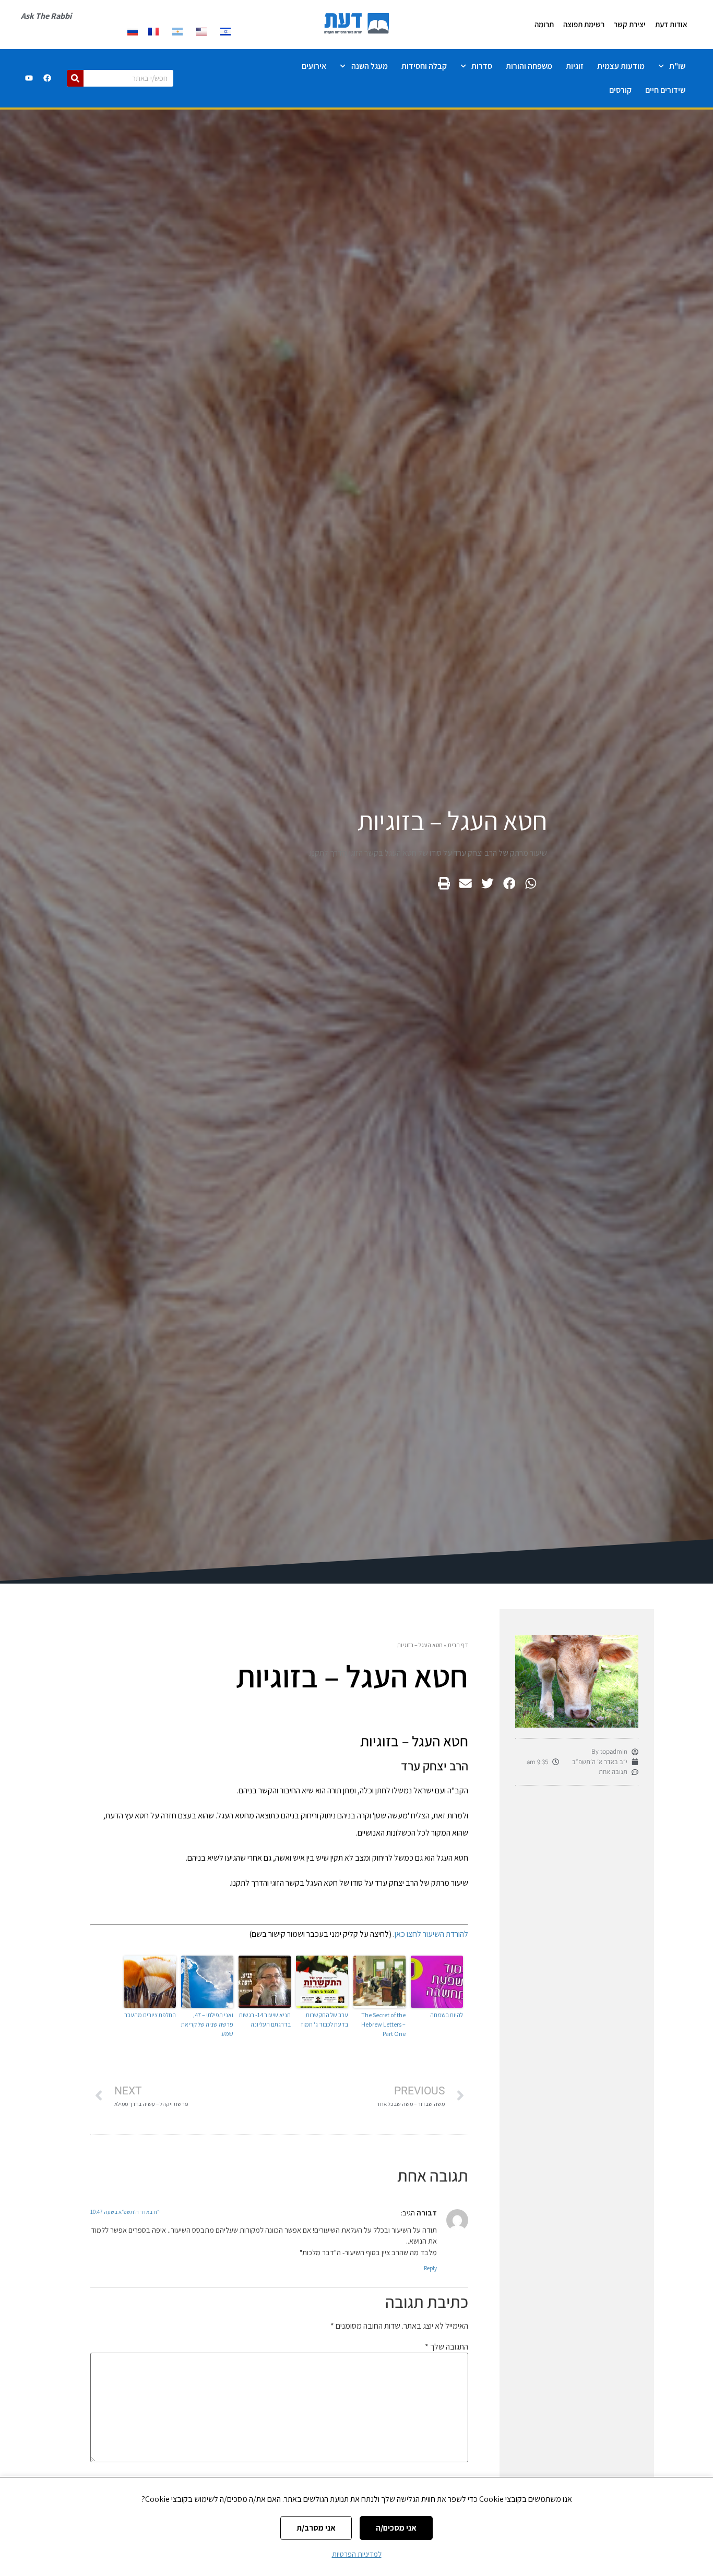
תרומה (544, 24)
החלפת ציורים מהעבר (150, 2015)
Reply (430, 2268)
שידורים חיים (665, 90)
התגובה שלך (447, 2347)
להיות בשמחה (447, 2015)
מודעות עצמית (621, 66)
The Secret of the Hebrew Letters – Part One (383, 2024)
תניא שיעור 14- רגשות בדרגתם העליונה (265, 2020)
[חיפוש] (75, 78)
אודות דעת (671, 24)
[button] (531, 884)
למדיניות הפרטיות (357, 2554)
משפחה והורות (529, 66)
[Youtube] (29, 78)
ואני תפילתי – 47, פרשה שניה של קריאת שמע (207, 2024)
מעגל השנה (370, 66)
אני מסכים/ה (396, 2528)
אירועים (314, 66)
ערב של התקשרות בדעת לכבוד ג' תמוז (325, 2020)
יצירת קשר (630, 24)
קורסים (620, 90)
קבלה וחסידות (424, 66)
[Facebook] (47, 78)
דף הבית (458, 1645)
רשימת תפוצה (584, 24)
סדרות (482, 66)
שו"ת (677, 66)
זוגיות (575, 66)
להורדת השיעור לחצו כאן (431, 1934)
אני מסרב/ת (316, 2528)
